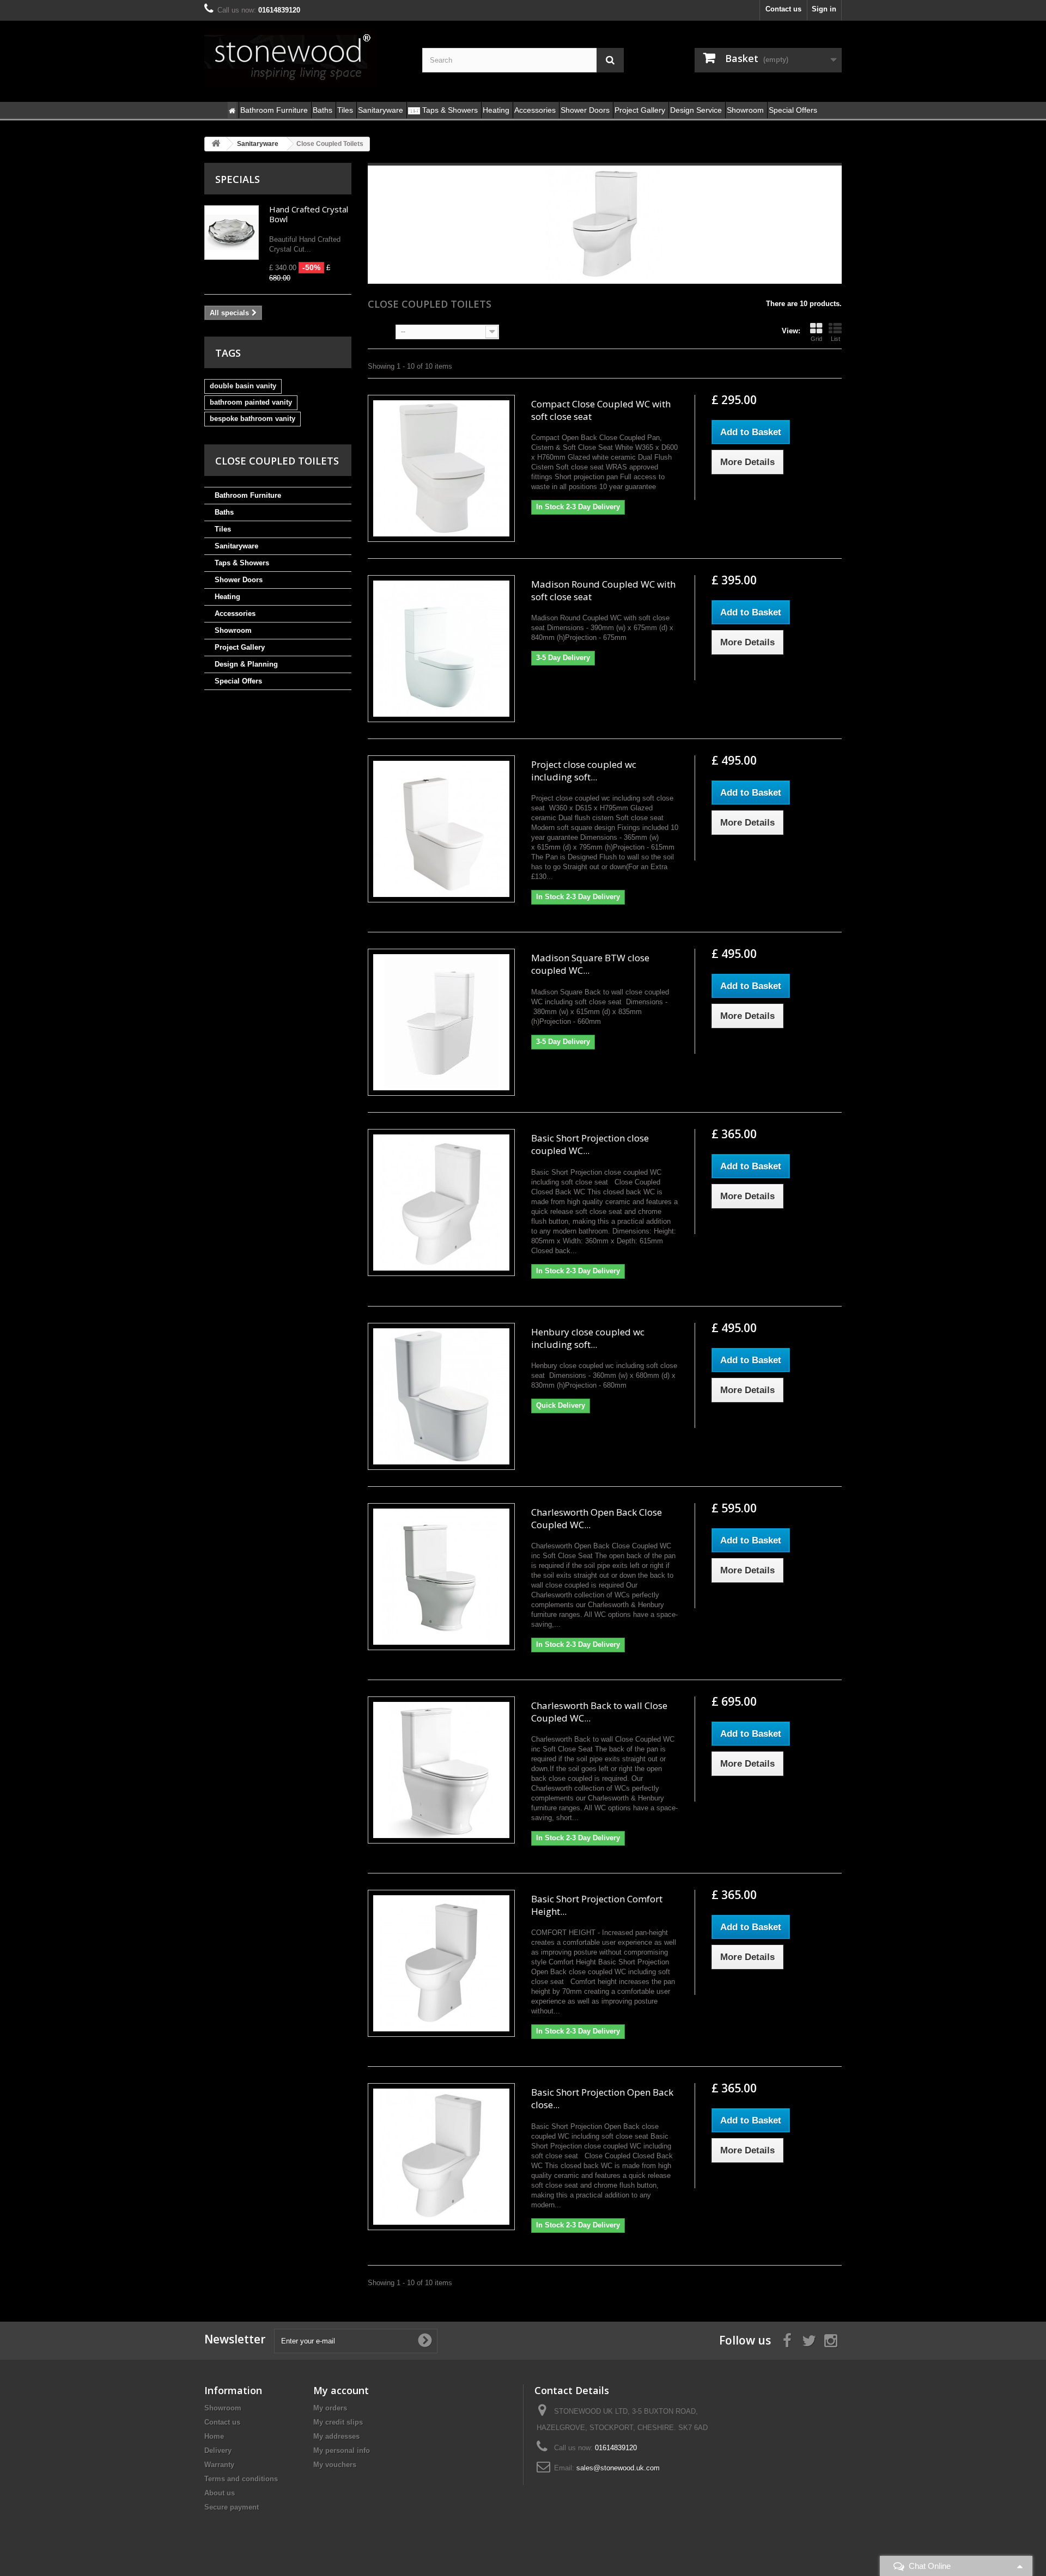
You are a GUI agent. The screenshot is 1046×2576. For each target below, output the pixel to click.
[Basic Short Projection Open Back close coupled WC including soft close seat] (441, 2157)
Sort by (380, 331)
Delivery (218, 2450)
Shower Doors (239, 580)
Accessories (235, 614)
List (835, 339)
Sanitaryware (236, 546)
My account (341, 2390)
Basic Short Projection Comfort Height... (597, 1905)
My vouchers (335, 2465)
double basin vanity (243, 386)
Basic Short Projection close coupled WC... (590, 1144)
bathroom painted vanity (251, 402)
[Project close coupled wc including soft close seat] (441, 829)
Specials (238, 179)
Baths (224, 512)
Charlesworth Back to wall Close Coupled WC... (599, 1712)
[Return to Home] (216, 144)
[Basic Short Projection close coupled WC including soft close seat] (441, 1202)
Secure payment (232, 2507)
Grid (816, 339)
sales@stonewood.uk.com (618, 2468)
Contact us (783, 9)
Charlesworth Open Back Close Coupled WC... (597, 1518)
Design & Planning (246, 664)
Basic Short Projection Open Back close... (602, 2098)
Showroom (233, 630)
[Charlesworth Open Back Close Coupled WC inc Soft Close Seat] (441, 1577)
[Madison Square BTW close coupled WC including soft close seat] (441, 1022)
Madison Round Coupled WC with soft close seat (603, 590)
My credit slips (338, 2422)
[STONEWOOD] (305, 58)
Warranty (219, 2465)
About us (220, 2493)
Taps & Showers (242, 563)
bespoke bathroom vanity (253, 419)
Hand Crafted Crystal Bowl (309, 214)
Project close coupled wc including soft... (584, 771)
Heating (227, 597)
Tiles (223, 529)
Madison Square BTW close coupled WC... (590, 964)
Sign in (824, 9)
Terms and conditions (241, 2479)
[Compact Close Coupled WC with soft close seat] (441, 468)
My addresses (336, 2436)
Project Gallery (240, 647)
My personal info (342, 2450)
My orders (330, 2408)
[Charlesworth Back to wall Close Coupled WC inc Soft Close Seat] (441, 1770)
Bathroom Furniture (248, 495)
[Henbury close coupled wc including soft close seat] (441, 1396)
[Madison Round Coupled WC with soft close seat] (441, 649)
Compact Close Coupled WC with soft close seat (601, 410)
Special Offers (238, 681)
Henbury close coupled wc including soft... (588, 1338)
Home (214, 2436)
